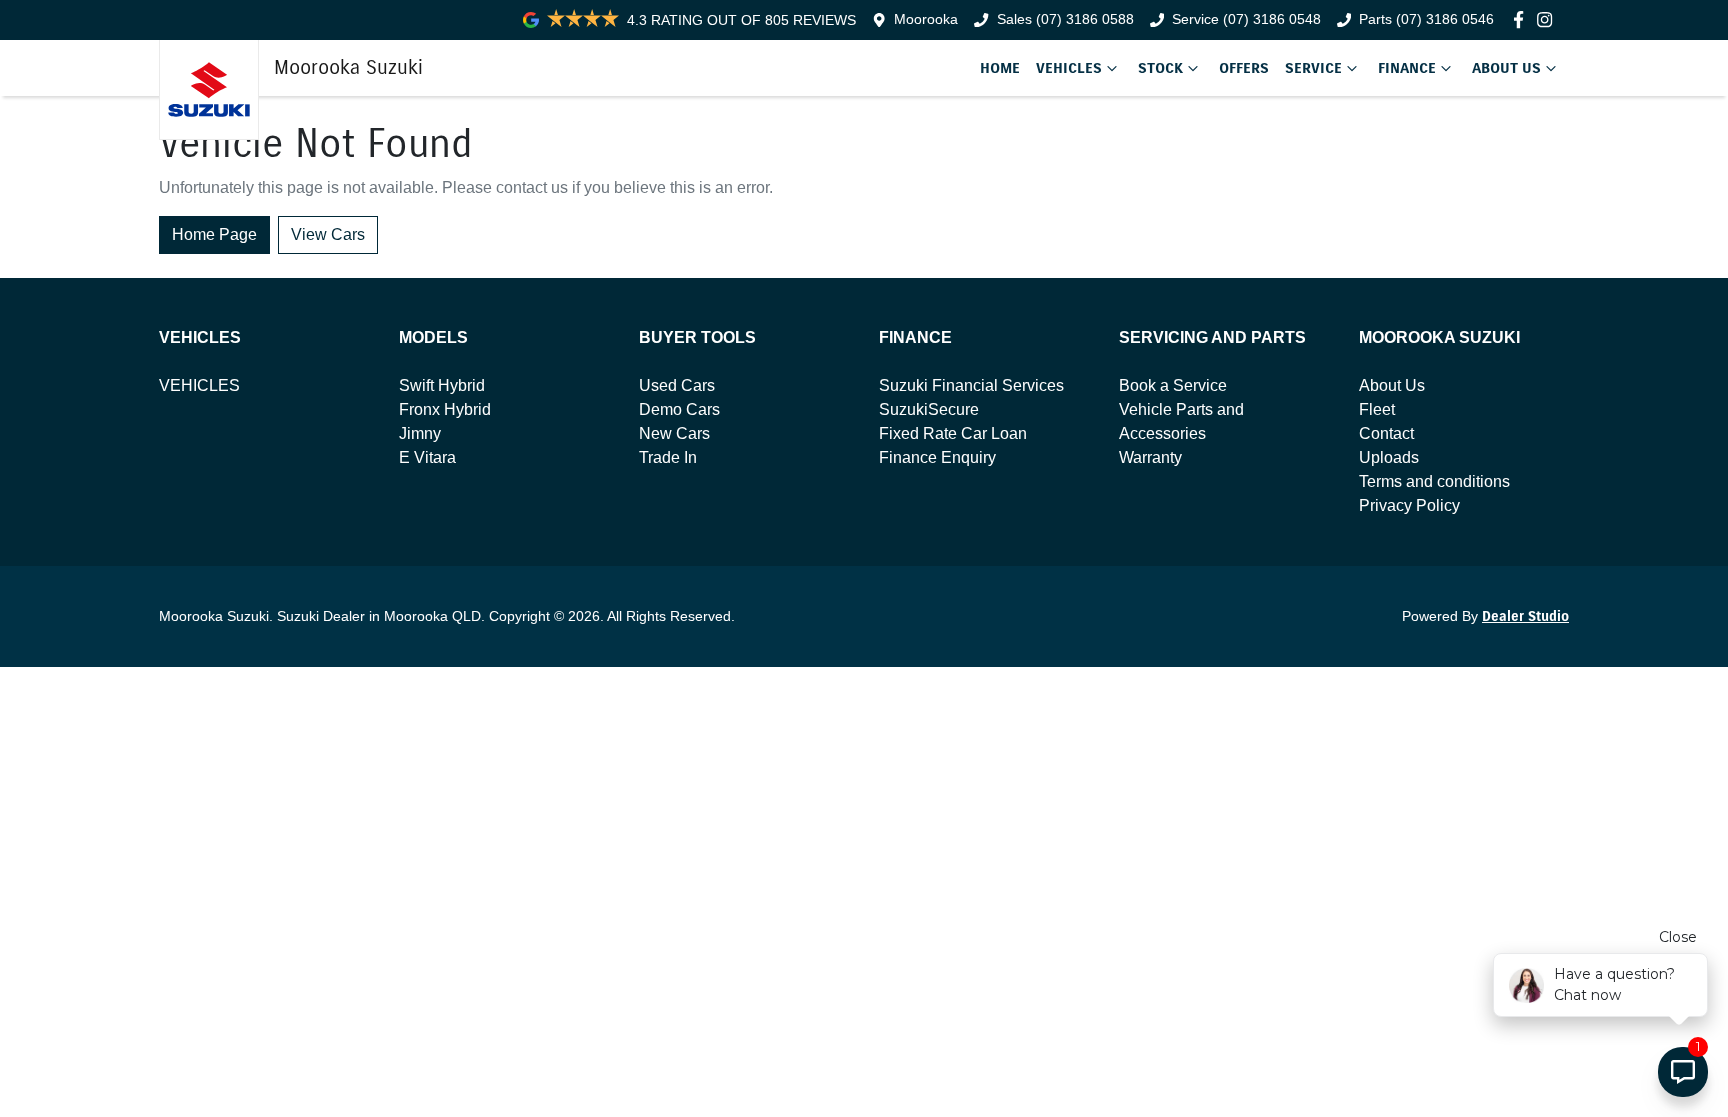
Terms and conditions (1434, 481)
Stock (1160, 68)
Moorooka (926, 19)
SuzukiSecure (929, 409)
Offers (1244, 68)
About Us (1506, 68)
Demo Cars (679, 409)
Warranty (1150, 457)
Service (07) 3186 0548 (1246, 19)
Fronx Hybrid (445, 409)
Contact (1386, 433)
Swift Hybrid (442, 385)
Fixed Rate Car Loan (953, 433)
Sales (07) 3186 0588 (1065, 19)
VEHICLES (199, 385)
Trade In (668, 457)
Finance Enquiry (937, 457)
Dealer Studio (1525, 616)
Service (1313, 68)
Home (1000, 68)
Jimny (420, 433)
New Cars (674, 433)
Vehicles (1069, 68)
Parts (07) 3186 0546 (1426, 19)
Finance (1407, 68)
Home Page (214, 234)
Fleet (1377, 409)
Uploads (1389, 457)
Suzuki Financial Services (971, 385)
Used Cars (677, 385)
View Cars (328, 234)
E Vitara (427, 457)
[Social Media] (1522, 19)
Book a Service (1173, 385)
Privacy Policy (1409, 505)
